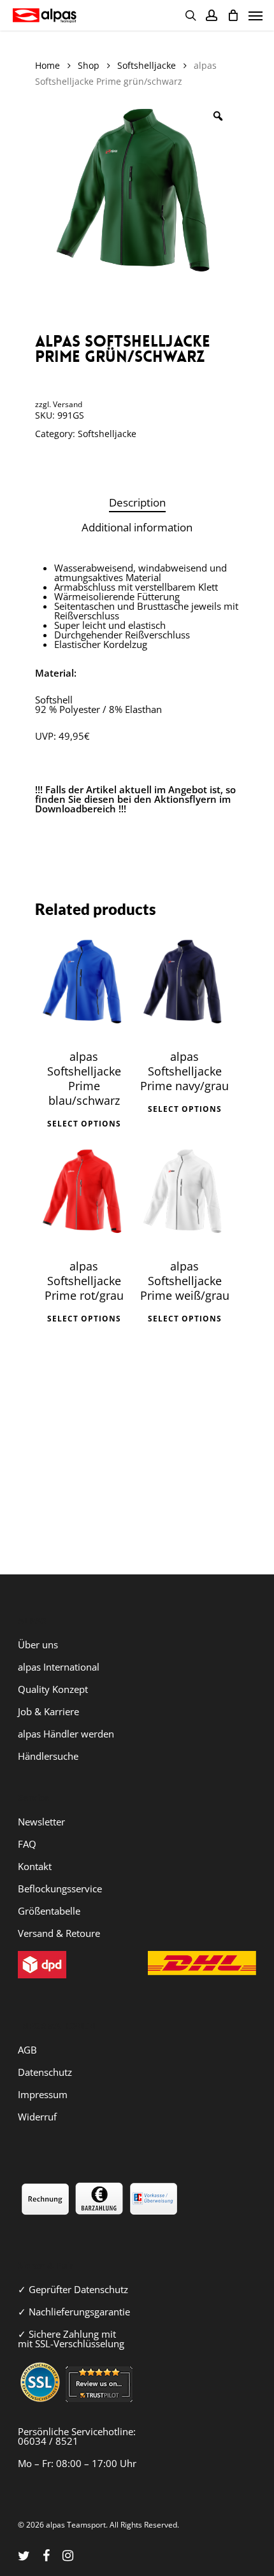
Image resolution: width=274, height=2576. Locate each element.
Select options (84, 1124)
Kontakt (35, 1866)
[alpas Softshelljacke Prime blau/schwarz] (84, 985)
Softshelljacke (147, 65)
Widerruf (37, 2117)
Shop (89, 65)
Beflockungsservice (60, 1889)
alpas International (59, 1667)
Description (137, 502)
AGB (27, 2050)
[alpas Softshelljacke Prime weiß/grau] (185, 1195)
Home (47, 65)
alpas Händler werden (66, 1734)
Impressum (43, 2094)
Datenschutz (45, 2072)
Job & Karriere (48, 1711)
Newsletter (41, 1822)
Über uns (38, 1644)
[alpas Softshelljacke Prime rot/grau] (84, 1195)
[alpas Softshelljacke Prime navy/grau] (185, 985)
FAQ (27, 1844)
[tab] (137, 503)
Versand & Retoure (59, 1933)
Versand (68, 404)
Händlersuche (48, 1756)
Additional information (137, 527)
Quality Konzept (53, 1689)
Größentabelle (49, 1911)
